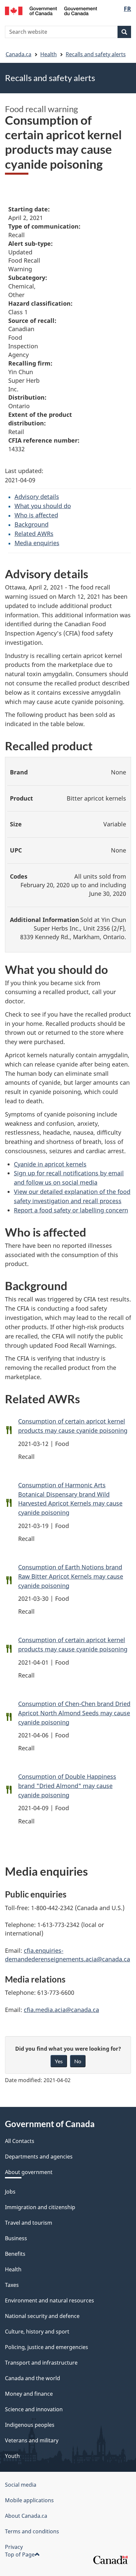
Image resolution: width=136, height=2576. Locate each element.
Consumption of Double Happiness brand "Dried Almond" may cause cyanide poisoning (67, 1786)
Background (32, 524)
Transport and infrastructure (41, 2363)
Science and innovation (34, 2409)
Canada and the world (33, 2378)
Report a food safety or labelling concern (71, 1210)
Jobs (10, 2192)
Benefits (15, 2254)
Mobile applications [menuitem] (29, 2500)
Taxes (12, 2285)
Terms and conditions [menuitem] (32, 2531)
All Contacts (20, 2141)
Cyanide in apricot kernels (50, 1164)
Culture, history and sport (37, 2332)
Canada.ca (18, 54)
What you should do (43, 506)
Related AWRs (34, 534)
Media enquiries (37, 543)
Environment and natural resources (50, 2300)
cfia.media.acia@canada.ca (61, 2010)
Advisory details (37, 497)
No (78, 2061)
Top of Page (20, 2554)
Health (49, 54)
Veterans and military (32, 2440)
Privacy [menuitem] (14, 2547)
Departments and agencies (39, 2157)
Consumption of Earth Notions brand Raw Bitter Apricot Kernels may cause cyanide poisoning (71, 1576)
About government (29, 2172)
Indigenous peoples (30, 2425)
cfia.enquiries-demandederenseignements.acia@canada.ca (68, 1955)
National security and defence (42, 2316)
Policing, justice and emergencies (47, 2347)
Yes (59, 2061)
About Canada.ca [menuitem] (26, 2516)
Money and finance (29, 2394)
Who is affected (36, 515)
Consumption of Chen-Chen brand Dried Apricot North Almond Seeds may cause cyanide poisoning (74, 1713)
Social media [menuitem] (21, 2485)
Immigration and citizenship (40, 2207)
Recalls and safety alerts (96, 54)
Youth (12, 2456)
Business (16, 2238)
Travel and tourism (29, 2223)
